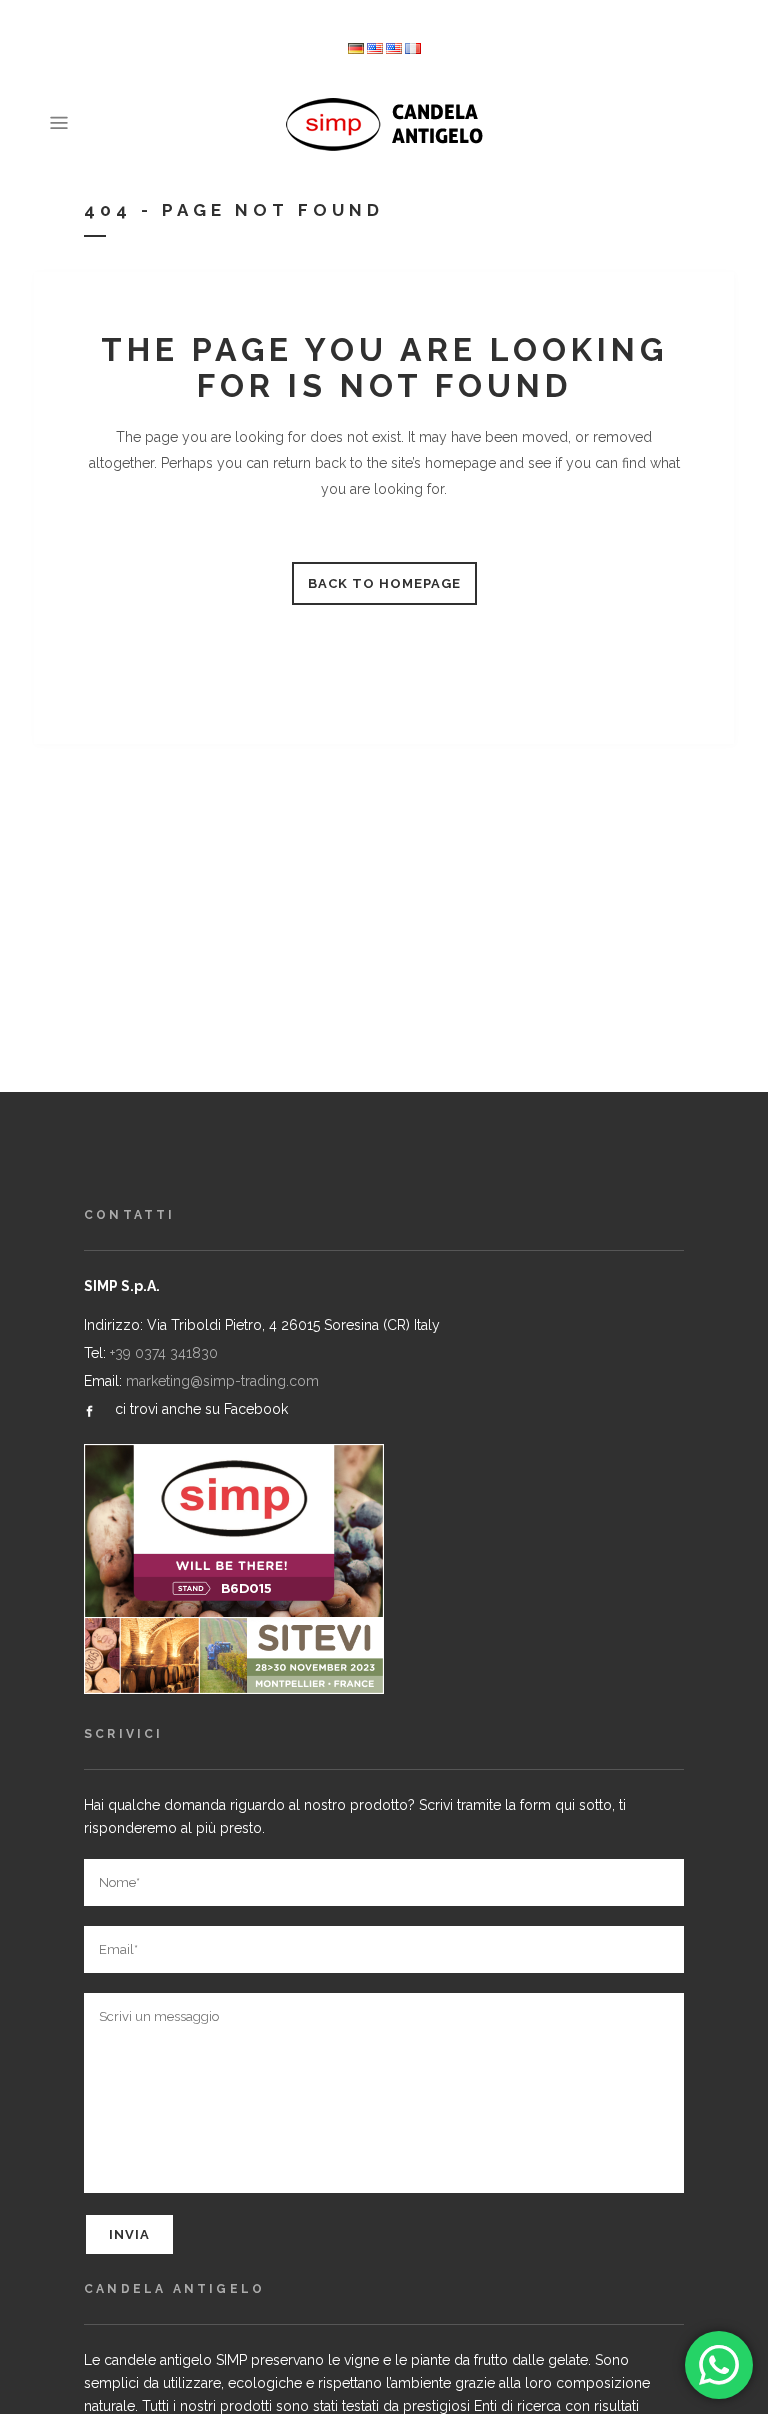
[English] (394, 49)
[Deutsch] (356, 49)
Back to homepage (384, 583)
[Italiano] (375, 49)
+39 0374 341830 (164, 1353)
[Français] (413, 49)
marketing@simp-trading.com (222, 1381)
